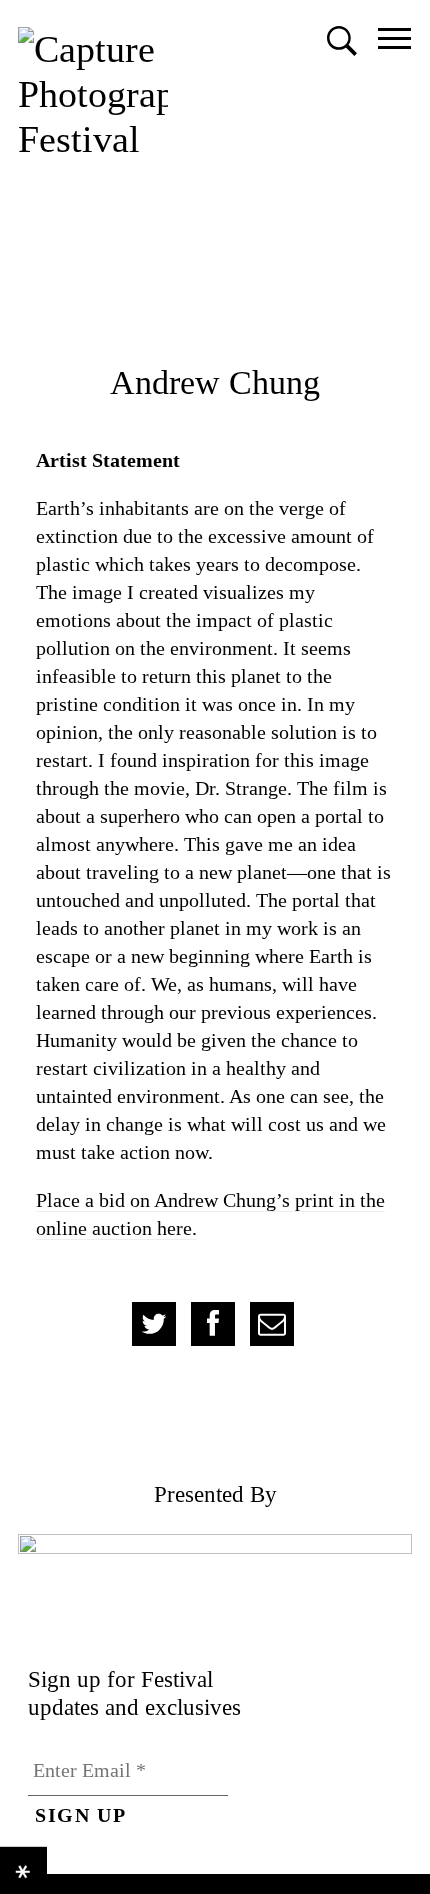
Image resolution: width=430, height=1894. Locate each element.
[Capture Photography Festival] (93, 94)
